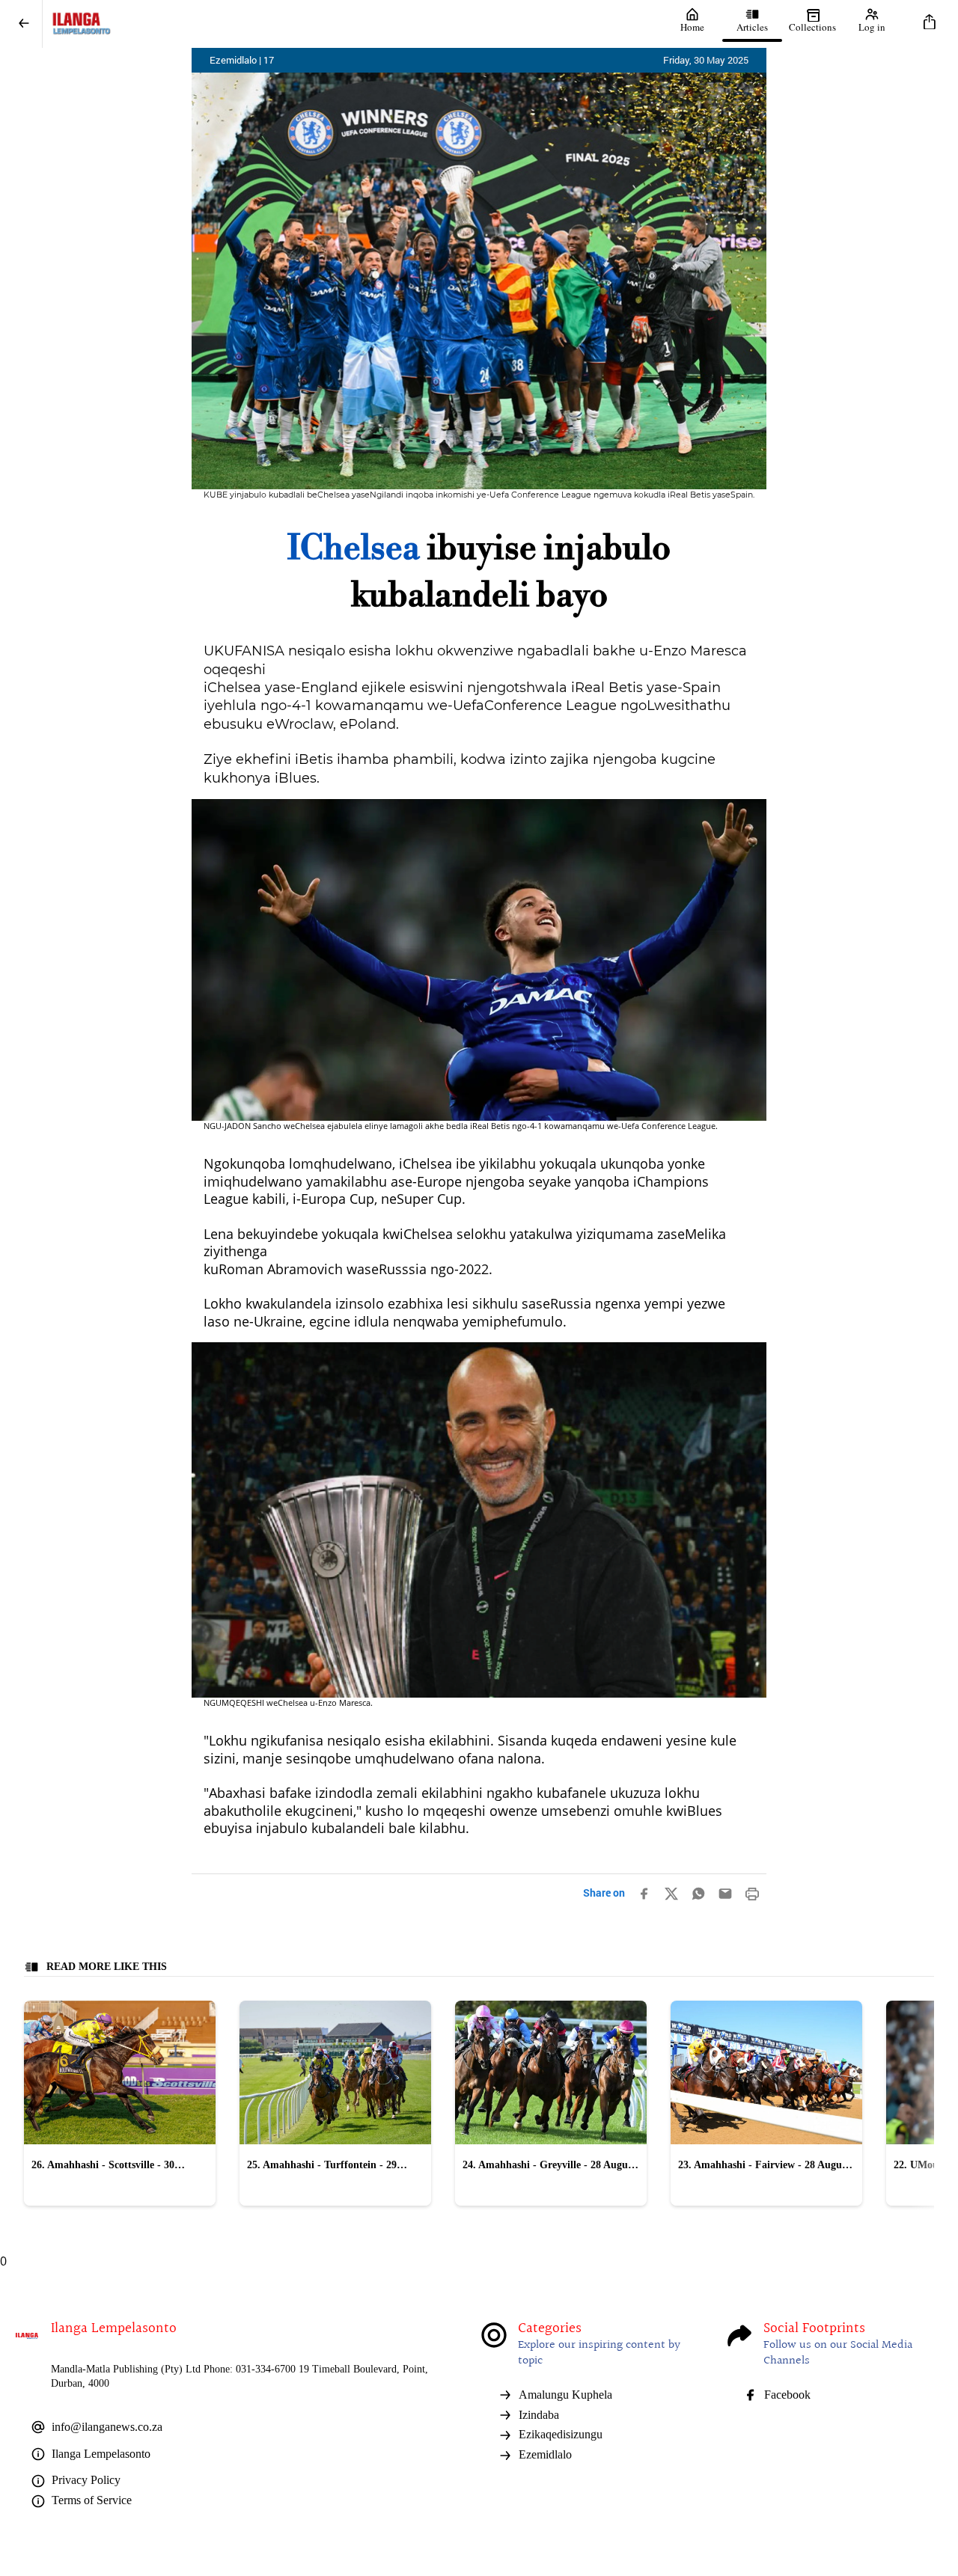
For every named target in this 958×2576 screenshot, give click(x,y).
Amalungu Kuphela (565, 2395)
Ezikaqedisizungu (561, 2434)
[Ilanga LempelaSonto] (353, 24)
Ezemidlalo (545, 2454)
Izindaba (539, 2415)
